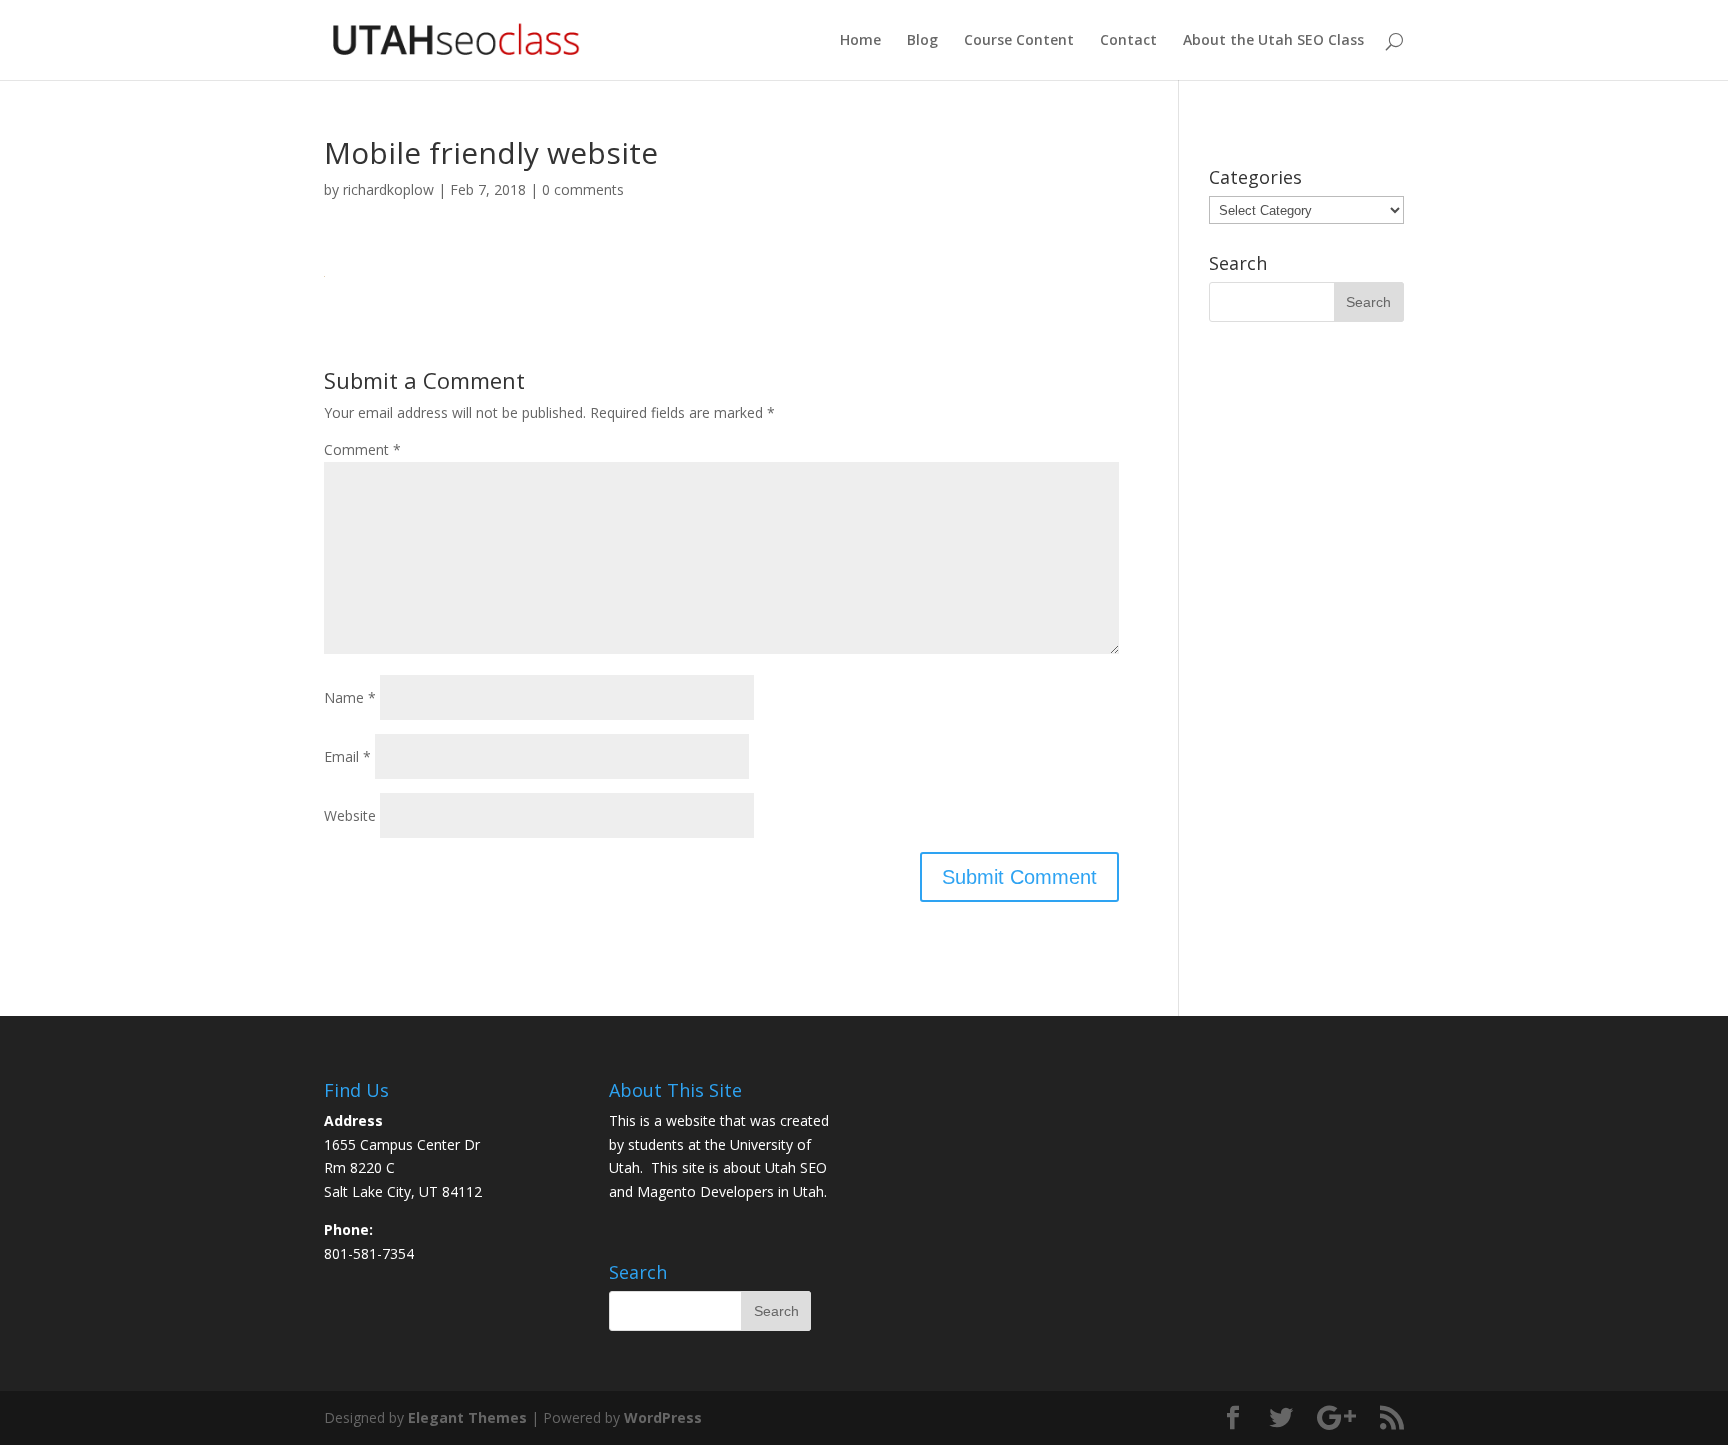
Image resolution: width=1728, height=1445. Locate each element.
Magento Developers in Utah (730, 1191)
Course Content (1019, 41)
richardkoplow (388, 189)
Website (350, 815)
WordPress (663, 1417)
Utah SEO (796, 1167)
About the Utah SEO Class (1273, 41)
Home (860, 41)
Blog (922, 41)
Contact (1128, 41)
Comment (362, 449)
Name (350, 697)
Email (347, 756)
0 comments (583, 189)
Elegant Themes (467, 1417)
